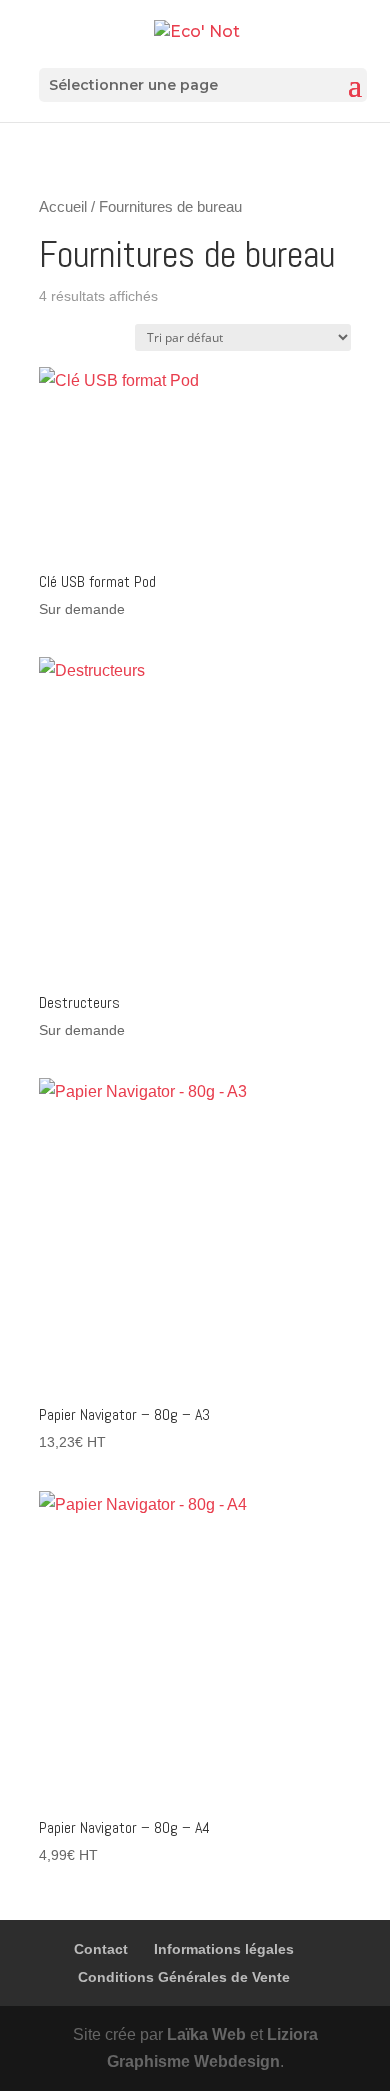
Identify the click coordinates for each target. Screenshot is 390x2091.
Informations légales (224, 1949)
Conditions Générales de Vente (184, 1977)
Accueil (63, 207)
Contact (101, 1949)
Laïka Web (206, 2034)
